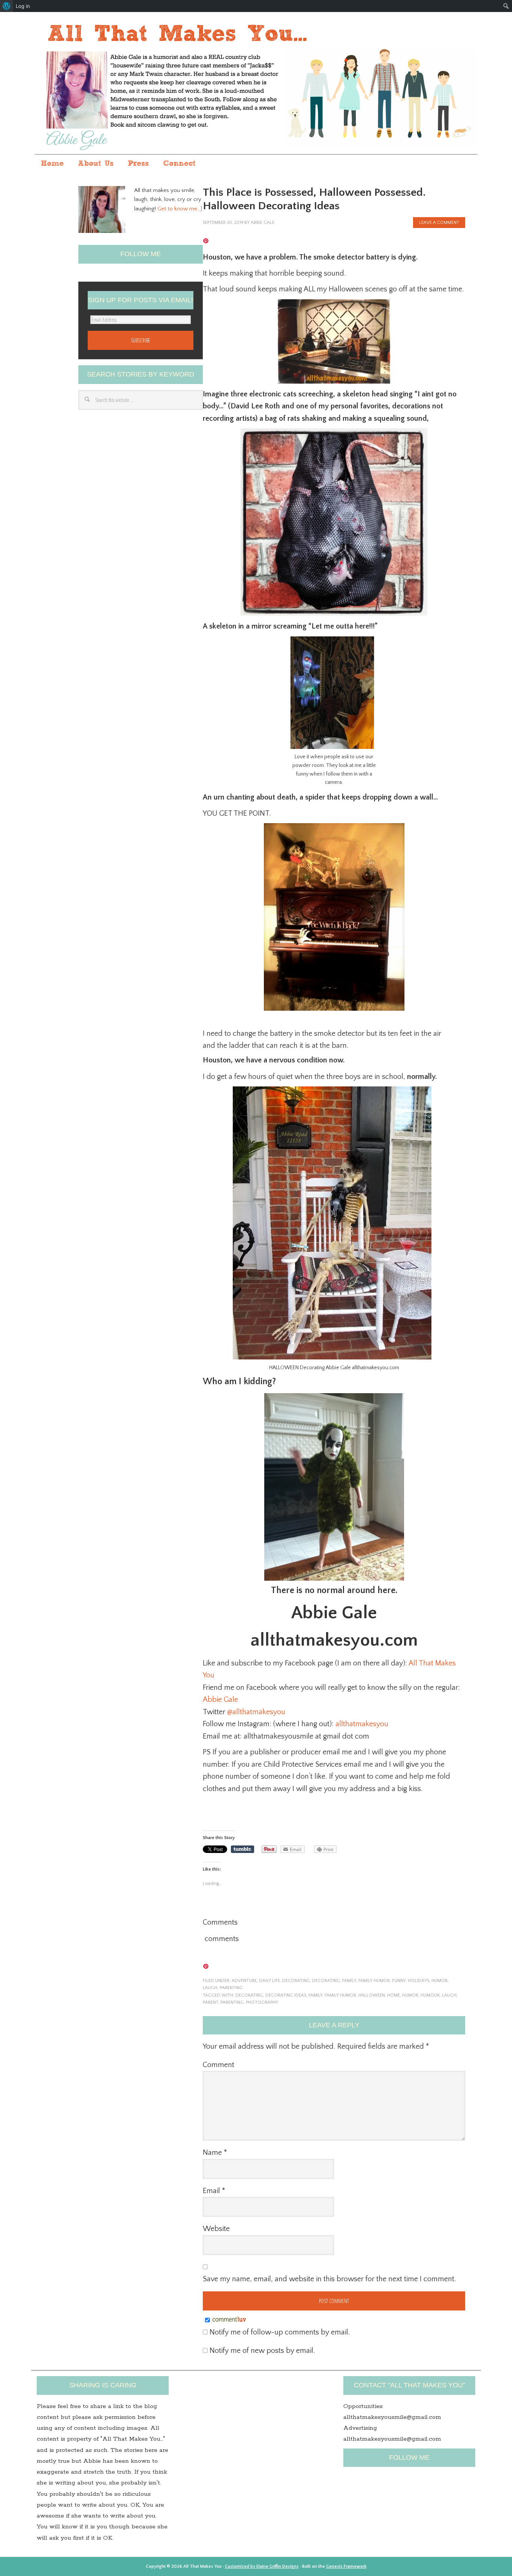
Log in (23, 6)
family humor (374, 1981)
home (394, 1995)
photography (262, 2002)
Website (216, 2229)
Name (215, 2153)
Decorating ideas (286, 1995)
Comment (219, 2065)
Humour (430, 1995)
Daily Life (269, 1981)
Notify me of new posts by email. (262, 2351)
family (349, 1981)
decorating (326, 1981)
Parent (210, 2002)
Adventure (244, 1981)
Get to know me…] (180, 209)
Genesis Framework (346, 2566)
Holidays (418, 1981)
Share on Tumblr (243, 1849)
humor (439, 1981)
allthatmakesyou (362, 1724)
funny (399, 1981)
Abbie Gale (221, 1700)
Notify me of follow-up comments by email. (280, 2332)
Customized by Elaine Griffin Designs (262, 2566)
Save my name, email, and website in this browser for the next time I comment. (329, 2279)
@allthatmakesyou (256, 1712)
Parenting (232, 2002)
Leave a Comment (439, 223)
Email (214, 2191)
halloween (372, 1995)
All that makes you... (256, 84)
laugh (210, 1988)
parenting (231, 1988)
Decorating (296, 1981)
